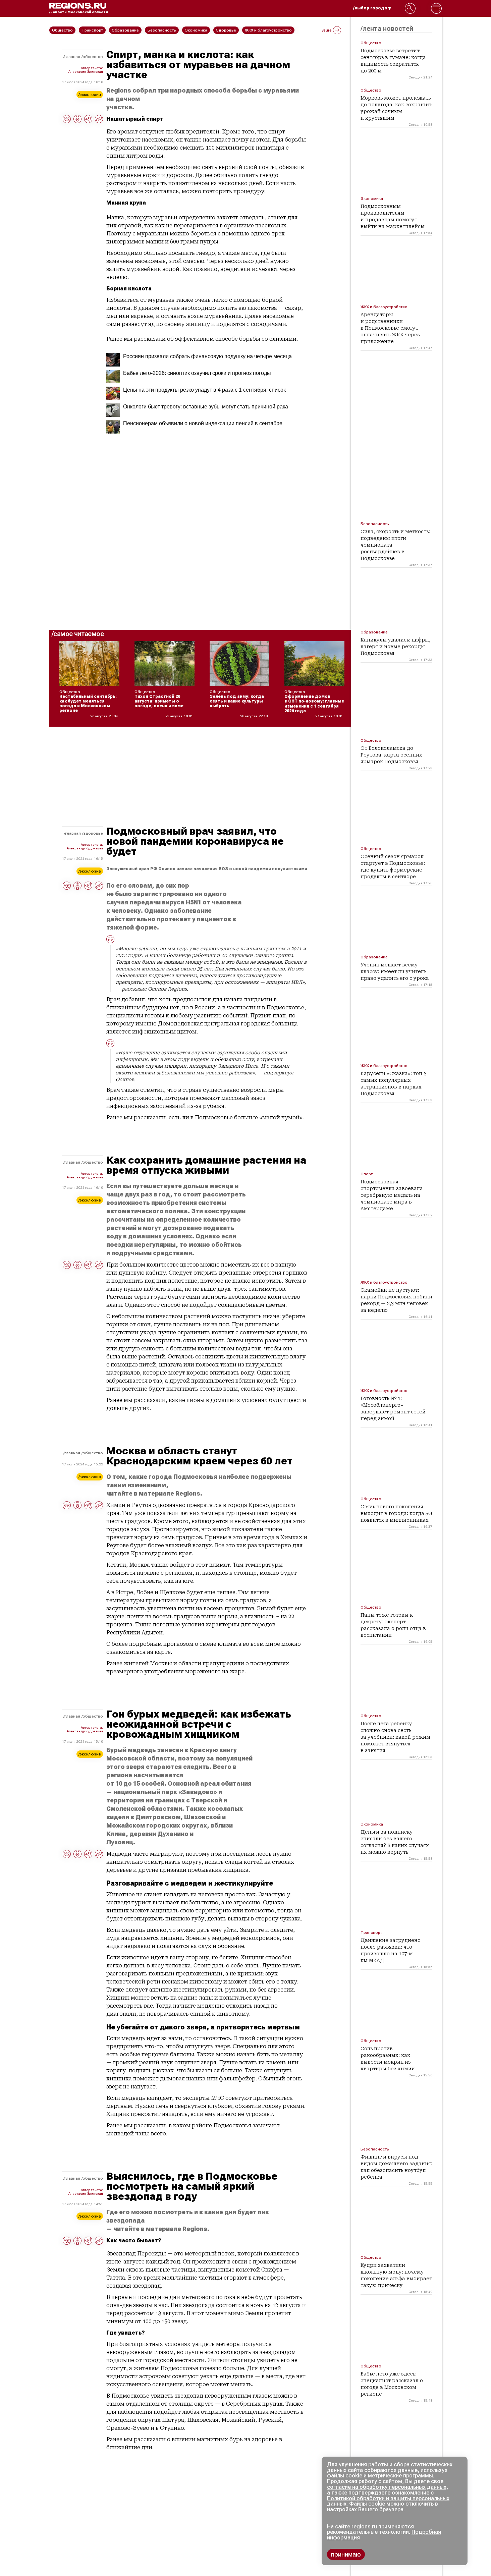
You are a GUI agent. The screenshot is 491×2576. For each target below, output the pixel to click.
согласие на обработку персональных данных (387, 2487)
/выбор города (370, 8)
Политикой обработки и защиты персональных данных (388, 2501)
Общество (93, 57)
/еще (327, 30)
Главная (72, 57)
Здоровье (93, 833)
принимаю (346, 2554)
